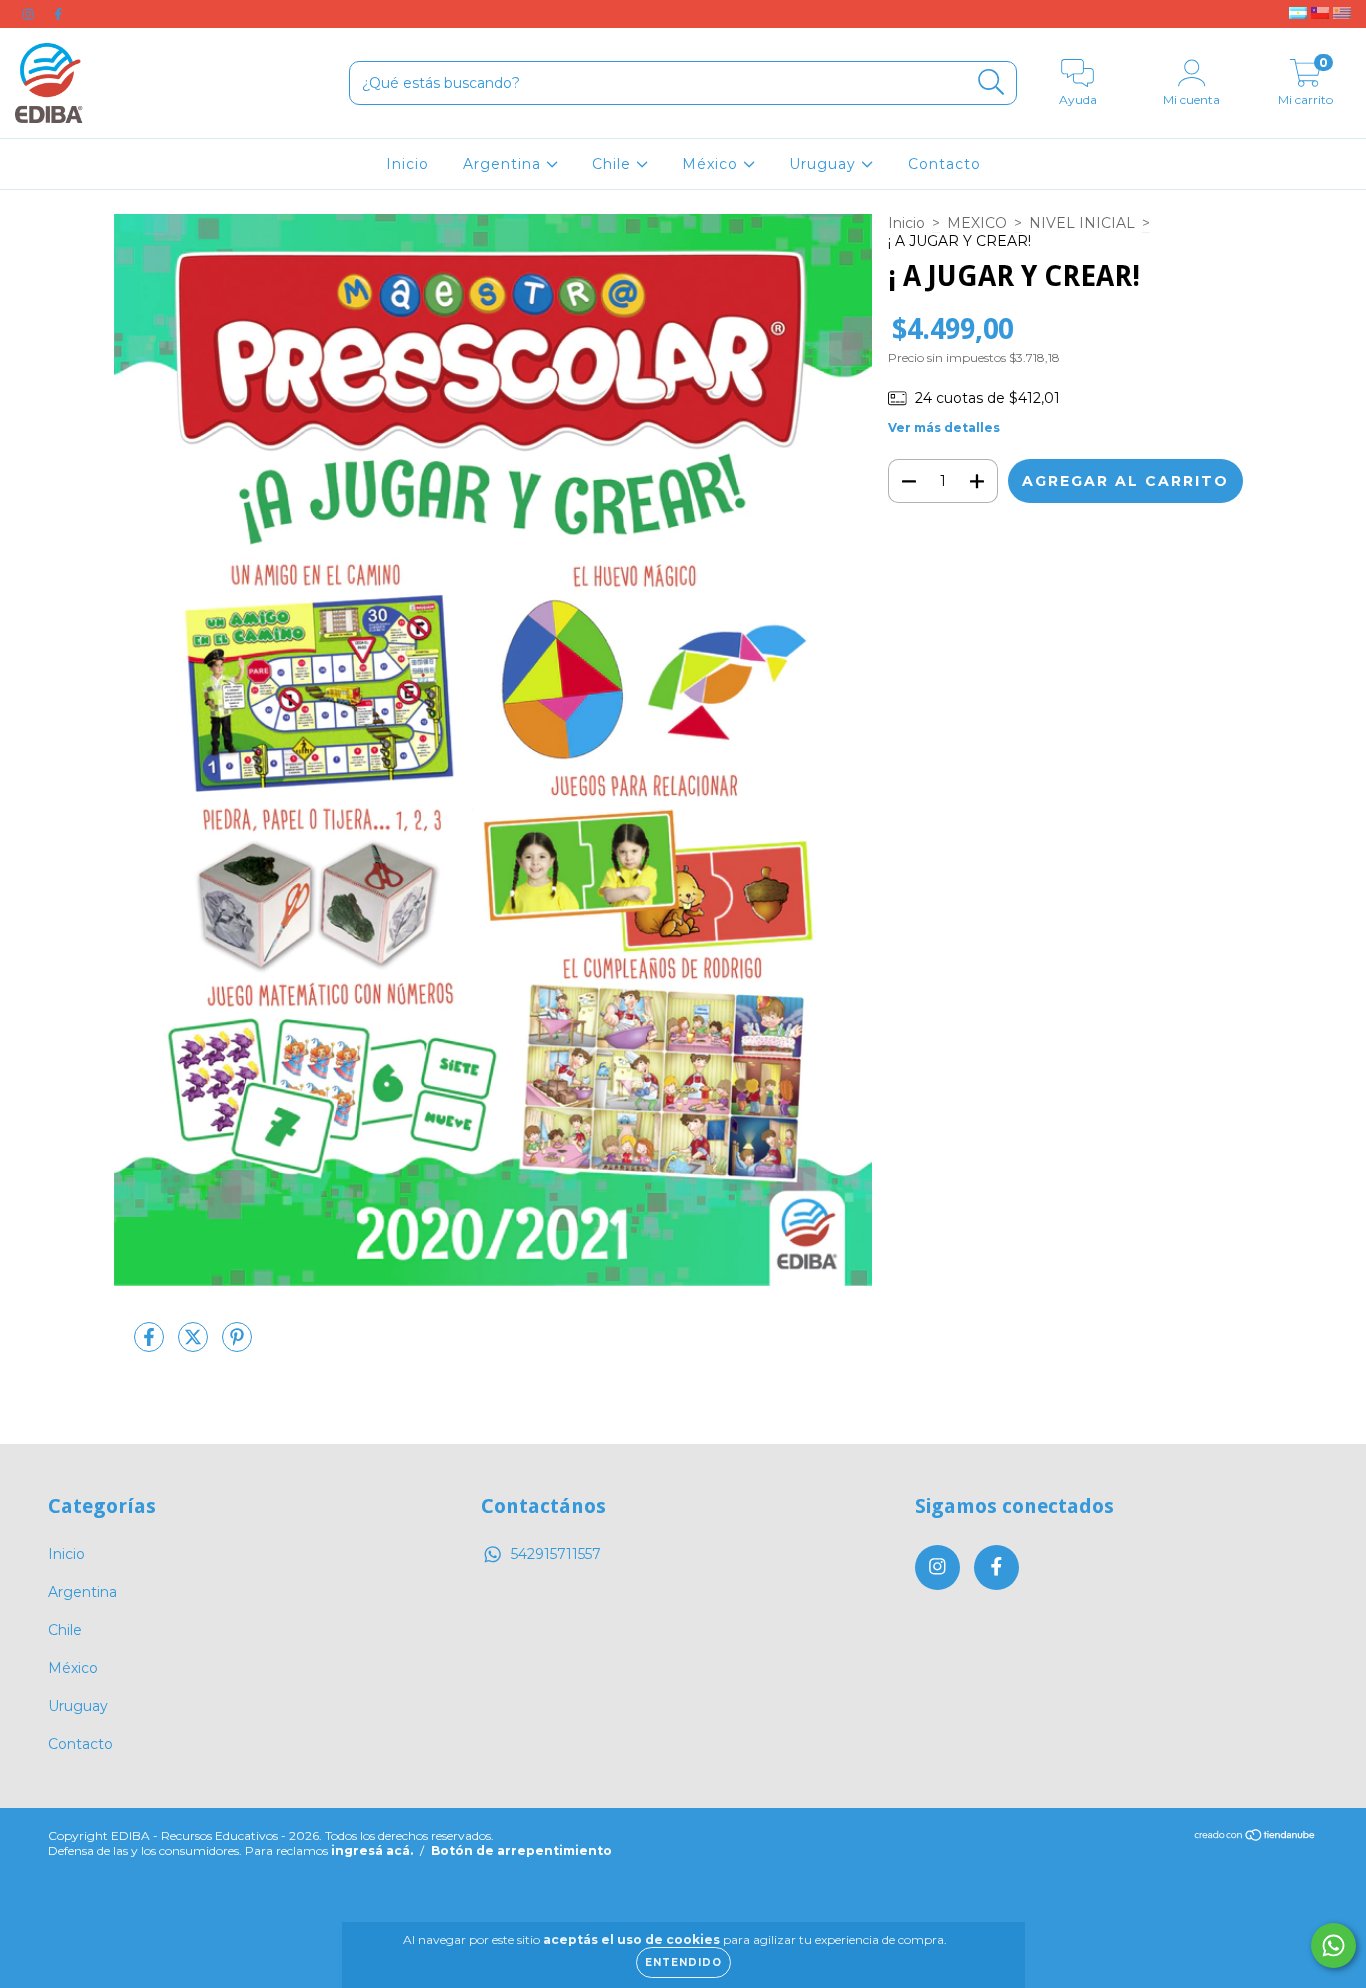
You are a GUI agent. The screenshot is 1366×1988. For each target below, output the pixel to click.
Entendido (683, 1962)
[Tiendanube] (1255, 1837)
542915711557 (556, 1554)
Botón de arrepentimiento (521, 1850)
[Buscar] (991, 82)
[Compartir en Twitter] (195, 1345)
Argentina (504, 164)
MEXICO (977, 223)
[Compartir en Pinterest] (237, 1345)
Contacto (944, 164)
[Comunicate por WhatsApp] (1333, 1945)
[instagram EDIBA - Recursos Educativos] (30, 14)
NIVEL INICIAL (1082, 223)
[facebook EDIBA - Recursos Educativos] (58, 14)
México (712, 164)
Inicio (407, 164)
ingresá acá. (372, 1850)
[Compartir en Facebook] (151, 1345)
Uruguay (825, 164)
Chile (614, 164)
